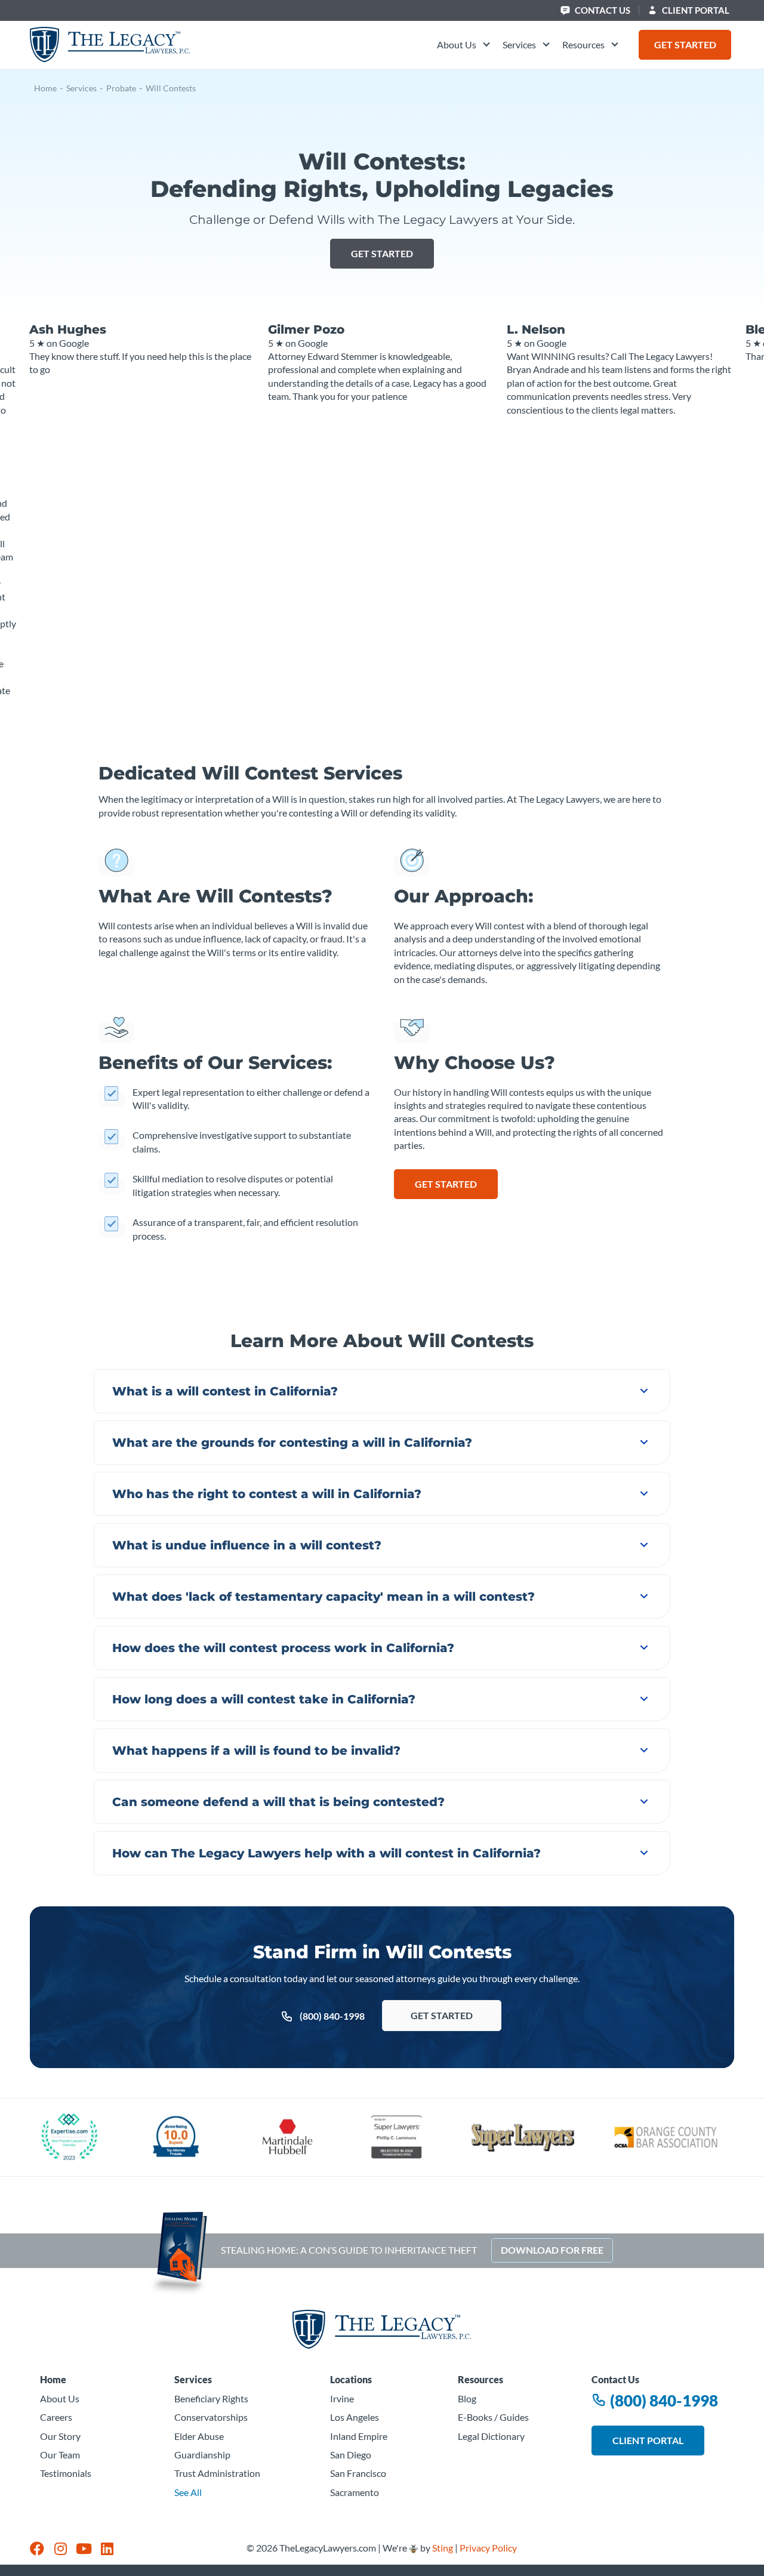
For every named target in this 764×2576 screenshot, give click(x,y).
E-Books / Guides (493, 2417)
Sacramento (355, 2492)
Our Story (60, 2436)
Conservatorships (211, 2417)
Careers (56, 2417)
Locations (351, 2379)
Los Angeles (355, 2417)
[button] (464, 45)
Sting (443, 2548)
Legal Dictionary (491, 2436)
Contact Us (602, 10)
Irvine (342, 2398)
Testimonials (66, 2473)
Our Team (60, 2455)
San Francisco (358, 2473)
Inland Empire (359, 2436)
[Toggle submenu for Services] (544, 45)
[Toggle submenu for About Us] (485, 45)
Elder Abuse (199, 2436)
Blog (467, 2398)
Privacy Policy (488, 2548)
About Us (60, 2398)
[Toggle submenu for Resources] (613, 45)
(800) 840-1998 (663, 2400)
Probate (121, 88)
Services (81, 88)
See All (188, 2492)
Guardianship (202, 2455)
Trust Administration (217, 2473)
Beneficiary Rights (211, 2398)
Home (45, 88)
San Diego (351, 2455)
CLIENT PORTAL (695, 10)
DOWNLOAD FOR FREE (552, 2250)
